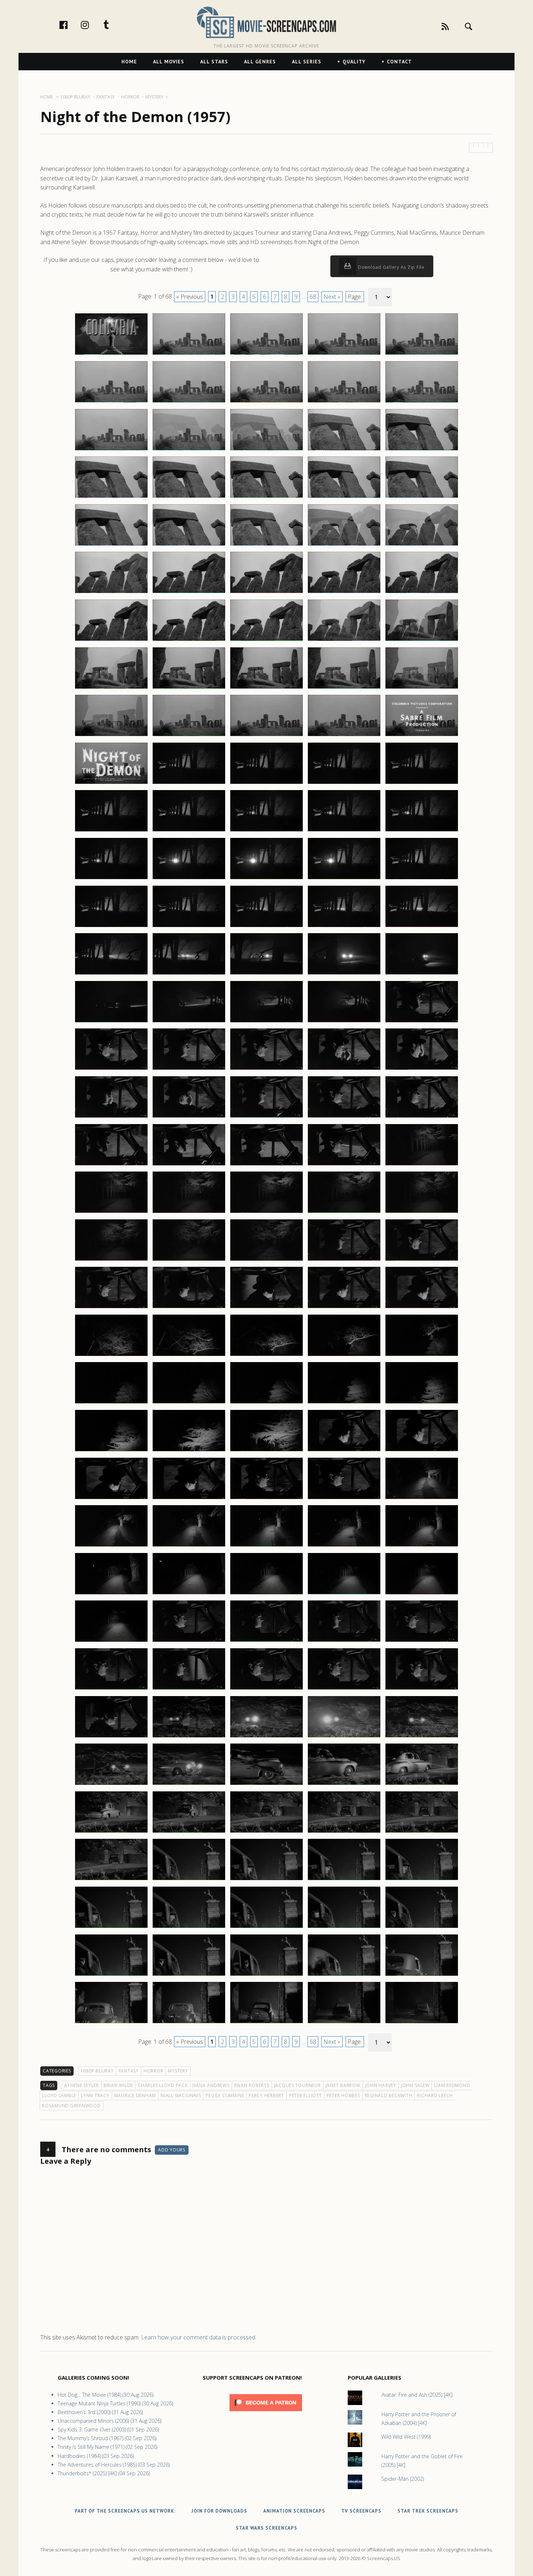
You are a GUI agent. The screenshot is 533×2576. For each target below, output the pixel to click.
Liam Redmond (452, 2085)
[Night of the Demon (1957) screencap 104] (344, 1308)
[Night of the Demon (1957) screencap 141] (111, 1689)
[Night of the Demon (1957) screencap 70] (422, 974)
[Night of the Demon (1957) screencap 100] (422, 1260)
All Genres (260, 62)
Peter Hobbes (343, 2095)
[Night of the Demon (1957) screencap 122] (189, 1499)
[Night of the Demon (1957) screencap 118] (266, 1451)
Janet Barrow (343, 2085)
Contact (399, 62)
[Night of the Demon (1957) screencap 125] (422, 1499)
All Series (307, 62)
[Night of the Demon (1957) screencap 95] (422, 1212)
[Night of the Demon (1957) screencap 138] (266, 1641)
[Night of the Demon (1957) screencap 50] (422, 784)
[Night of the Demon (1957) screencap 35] (422, 640)
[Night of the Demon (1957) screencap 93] (266, 1212)
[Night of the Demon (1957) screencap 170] (422, 1928)
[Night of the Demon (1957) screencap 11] (111, 450)
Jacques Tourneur (298, 2085)
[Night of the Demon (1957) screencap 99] (344, 1260)
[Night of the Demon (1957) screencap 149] (344, 1737)
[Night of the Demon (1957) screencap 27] (189, 593)
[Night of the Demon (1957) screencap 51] (111, 831)
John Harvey (381, 2085)
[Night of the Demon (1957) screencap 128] (266, 1546)
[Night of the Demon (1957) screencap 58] (266, 879)
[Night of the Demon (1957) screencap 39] (344, 688)
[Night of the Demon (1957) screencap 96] (111, 1260)
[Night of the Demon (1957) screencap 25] (422, 545)
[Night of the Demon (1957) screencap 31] (111, 640)
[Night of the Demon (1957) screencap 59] (344, 879)
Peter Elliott (305, 2095)
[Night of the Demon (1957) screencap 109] (344, 1356)
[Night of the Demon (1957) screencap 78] (266, 1069)
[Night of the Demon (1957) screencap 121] (111, 1499)
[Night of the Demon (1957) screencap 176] (111, 2023)
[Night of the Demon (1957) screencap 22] (189, 545)
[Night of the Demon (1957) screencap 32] (189, 640)
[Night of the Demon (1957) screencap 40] (422, 688)
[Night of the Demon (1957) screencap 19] (344, 497)
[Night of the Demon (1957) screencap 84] (344, 1117)
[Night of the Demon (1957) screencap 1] (111, 354)
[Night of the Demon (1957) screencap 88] (266, 1165)
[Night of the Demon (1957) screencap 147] (189, 1737)
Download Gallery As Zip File (391, 267)
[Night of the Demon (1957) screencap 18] (266, 497)
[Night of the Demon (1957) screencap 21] (111, 545)
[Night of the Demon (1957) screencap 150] (422, 1737)
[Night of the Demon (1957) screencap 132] (189, 1594)
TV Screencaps (361, 2511)
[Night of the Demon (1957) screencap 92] (189, 1212)
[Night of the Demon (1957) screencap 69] (344, 974)
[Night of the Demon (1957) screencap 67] (189, 974)
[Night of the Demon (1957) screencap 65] (422, 927)
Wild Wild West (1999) (406, 2437)
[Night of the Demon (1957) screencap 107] (189, 1356)
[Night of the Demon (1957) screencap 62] (189, 927)
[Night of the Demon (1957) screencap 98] (266, 1260)
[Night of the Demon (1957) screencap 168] (266, 1928)
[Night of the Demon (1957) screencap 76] (111, 1069)
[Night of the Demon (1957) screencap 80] (422, 1069)
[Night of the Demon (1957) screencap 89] (344, 1165)
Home (129, 62)
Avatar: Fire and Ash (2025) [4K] (417, 2395)
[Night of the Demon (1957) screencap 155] (422, 1784)
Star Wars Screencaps (266, 2528)
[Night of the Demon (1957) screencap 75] (422, 1022)
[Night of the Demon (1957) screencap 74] (344, 1022)
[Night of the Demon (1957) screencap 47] (189, 784)
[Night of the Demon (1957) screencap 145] (422, 1689)
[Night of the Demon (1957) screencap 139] (344, 1641)
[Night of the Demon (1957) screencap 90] (422, 1165)
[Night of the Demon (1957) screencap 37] (189, 688)
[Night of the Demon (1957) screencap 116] (111, 1451)
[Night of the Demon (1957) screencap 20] (422, 497)
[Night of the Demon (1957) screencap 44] (344, 736)
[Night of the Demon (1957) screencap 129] (344, 1546)
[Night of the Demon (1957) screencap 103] (266, 1308)
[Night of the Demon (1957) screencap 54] (344, 831)
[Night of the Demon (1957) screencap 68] (266, 974)
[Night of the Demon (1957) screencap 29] (344, 593)
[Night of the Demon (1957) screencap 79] (344, 1069)
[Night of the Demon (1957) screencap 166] (111, 1928)
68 (313, 297)
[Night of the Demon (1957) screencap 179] (344, 2023)
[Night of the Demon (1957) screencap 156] (111, 1832)
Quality (354, 62)
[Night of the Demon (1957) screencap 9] (344, 402)
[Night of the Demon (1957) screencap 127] (189, 1546)
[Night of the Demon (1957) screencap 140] (422, 1641)
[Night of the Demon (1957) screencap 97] (189, 1260)
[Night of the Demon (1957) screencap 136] (111, 1641)
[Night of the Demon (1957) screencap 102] (189, 1308)
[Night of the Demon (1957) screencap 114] (344, 1403)
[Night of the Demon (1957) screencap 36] (111, 688)
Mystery (178, 2071)
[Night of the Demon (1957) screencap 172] (189, 1975)
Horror (154, 2071)
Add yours (172, 2150)
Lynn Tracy (95, 2095)
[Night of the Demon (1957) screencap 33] (266, 640)
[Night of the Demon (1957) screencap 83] (266, 1117)
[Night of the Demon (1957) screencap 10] (422, 402)
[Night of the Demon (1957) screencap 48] (266, 784)
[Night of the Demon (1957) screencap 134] (344, 1594)
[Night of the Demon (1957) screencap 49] (344, 784)
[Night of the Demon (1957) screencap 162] (189, 1880)
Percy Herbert (266, 2095)
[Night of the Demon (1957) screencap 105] (422, 1308)
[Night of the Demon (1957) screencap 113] (266, 1403)
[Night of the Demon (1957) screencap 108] (266, 1356)
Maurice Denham (135, 2095)
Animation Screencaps (294, 2511)
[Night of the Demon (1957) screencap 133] (266, 1594)
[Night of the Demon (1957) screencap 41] (111, 736)
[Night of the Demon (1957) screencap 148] (266, 1737)
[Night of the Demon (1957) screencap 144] (344, 1689)
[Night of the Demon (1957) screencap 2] (189, 354)
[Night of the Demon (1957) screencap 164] (344, 1880)
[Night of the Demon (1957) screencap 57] (189, 879)
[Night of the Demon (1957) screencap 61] (111, 927)
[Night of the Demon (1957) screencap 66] (111, 974)
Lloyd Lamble (59, 2095)
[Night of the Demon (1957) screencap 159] (344, 1832)
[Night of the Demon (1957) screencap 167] (189, 1928)
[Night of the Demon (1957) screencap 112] (189, 1403)
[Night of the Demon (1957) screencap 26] (111, 593)
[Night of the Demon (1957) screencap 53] (266, 831)
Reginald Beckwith (389, 2095)
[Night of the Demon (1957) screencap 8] (266, 402)
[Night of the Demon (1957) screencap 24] (344, 545)
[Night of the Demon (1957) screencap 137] (189, 1641)
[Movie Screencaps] (266, 22)
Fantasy (129, 2071)
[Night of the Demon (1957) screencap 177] (189, 2023)
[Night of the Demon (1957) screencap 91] (111, 1212)
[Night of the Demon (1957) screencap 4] (344, 354)
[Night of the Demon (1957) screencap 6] (111, 402)
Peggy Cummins (225, 2095)
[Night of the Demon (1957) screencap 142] (189, 1689)
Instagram (92, 25)
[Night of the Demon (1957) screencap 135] (422, 1594)
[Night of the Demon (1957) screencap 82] (189, 1117)
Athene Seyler (82, 2085)
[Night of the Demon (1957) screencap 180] (422, 2023)
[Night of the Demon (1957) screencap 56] (111, 879)
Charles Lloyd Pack (163, 2085)
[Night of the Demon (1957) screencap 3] (266, 354)
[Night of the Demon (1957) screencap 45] (422, 736)
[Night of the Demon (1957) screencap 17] (189, 497)
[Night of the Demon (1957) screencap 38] (266, 688)
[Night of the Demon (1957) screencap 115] (422, 1403)
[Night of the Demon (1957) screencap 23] (266, 545)
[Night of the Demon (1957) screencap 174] (344, 1975)
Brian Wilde (118, 2085)
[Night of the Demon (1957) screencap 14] (344, 450)
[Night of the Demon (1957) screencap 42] (189, 736)
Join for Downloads (219, 2511)
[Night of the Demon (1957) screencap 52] (189, 831)
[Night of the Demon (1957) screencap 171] (111, 1975)
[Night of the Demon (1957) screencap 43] (266, 736)
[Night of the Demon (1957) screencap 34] (344, 640)
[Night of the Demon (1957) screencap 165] (422, 1880)
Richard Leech (435, 2095)
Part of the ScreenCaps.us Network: (125, 2511)
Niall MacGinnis (181, 2095)
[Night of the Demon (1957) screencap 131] (111, 1594)
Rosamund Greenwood (71, 2106)
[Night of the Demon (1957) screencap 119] (344, 1451)
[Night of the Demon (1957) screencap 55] (422, 831)
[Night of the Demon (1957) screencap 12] (189, 450)
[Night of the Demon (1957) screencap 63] (266, 927)
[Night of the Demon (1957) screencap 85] (422, 1117)
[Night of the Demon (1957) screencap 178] (266, 2023)
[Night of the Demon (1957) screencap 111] (111, 1403)
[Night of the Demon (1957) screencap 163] (266, 1880)
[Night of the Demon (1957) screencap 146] (111, 1737)
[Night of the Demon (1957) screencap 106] (111, 1356)
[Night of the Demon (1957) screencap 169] (344, 1928)
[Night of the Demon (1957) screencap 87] (189, 1165)
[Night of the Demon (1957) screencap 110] (422, 1356)
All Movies (169, 62)
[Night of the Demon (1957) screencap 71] (111, 1022)
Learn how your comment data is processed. (199, 2337)
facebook (71, 25)
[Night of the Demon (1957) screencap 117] (189, 1451)
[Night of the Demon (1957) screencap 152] (189, 1784)
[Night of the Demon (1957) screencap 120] (422, 1451)
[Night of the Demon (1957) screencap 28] (266, 593)
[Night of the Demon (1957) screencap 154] (344, 1784)
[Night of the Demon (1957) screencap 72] (189, 1022)
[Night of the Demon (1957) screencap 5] (422, 354)
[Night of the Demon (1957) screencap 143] (266, 1689)
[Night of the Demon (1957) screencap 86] (111, 1165)
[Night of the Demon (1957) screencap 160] (422, 1832)
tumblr (114, 25)
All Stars (214, 62)
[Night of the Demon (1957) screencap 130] (422, 1546)
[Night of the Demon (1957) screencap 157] (189, 1832)
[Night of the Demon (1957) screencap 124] (344, 1499)
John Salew (415, 2085)
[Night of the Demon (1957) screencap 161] (111, 1880)
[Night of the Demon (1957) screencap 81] (111, 1117)
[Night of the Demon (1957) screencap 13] (266, 450)
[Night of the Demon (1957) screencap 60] (422, 879)
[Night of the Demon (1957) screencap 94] (344, 1212)
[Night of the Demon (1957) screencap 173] (266, 1975)
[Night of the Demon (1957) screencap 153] (266, 1784)
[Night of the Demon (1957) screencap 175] (422, 1975)
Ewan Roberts (252, 2085)
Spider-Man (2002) (403, 2479)
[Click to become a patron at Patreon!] (266, 2413)
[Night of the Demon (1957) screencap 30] (422, 593)
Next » (332, 297)
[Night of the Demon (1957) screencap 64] (344, 927)
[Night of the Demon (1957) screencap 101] (111, 1308)
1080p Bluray (97, 2071)
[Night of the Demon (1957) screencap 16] (111, 497)
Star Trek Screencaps (428, 2511)
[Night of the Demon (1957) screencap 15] (422, 450)
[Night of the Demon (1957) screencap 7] (189, 402)
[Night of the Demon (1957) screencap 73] (266, 1022)
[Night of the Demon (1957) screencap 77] (189, 1069)
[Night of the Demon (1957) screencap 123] (266, 1499)
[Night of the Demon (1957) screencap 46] (111, 784)
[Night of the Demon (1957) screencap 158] (266, 1832)
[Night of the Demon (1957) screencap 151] (111, 1784)
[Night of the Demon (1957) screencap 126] (111, 1546)
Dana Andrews (211, 2085)
